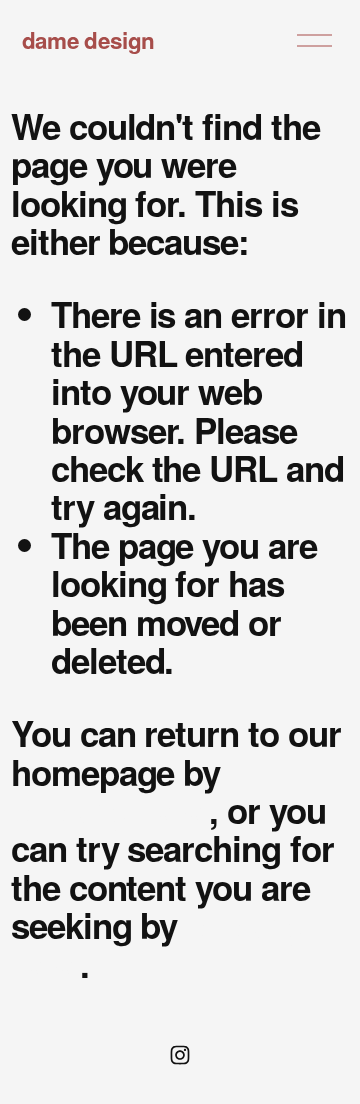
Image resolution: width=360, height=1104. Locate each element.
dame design (88, 40)
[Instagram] (180, 1055)
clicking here (110, 810)
